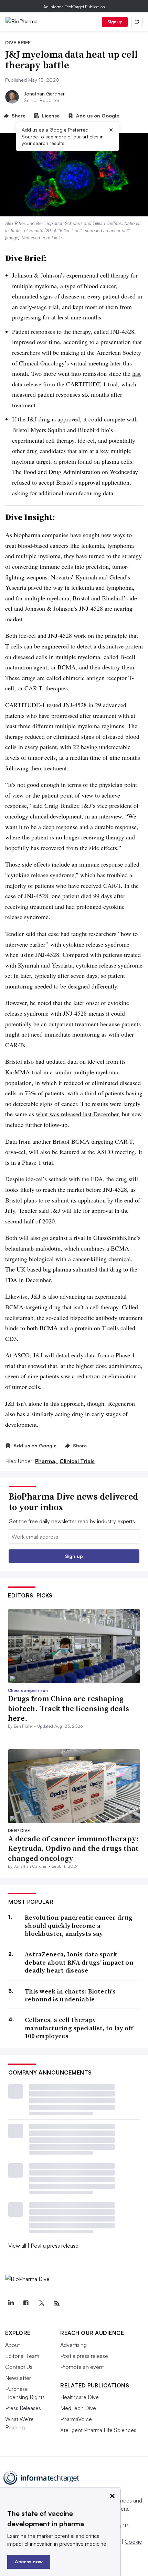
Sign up (115, 22)
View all (17, 2246)
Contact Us (19, 2367)
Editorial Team (22, 2356)
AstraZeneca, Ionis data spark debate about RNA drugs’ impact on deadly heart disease (79, 1962)
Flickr (57, 238)
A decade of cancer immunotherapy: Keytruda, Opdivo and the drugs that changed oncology (73, 1848)
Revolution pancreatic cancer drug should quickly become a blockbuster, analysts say (79, 1925)
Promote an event (82, 2367)
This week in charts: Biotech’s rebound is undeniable (70, 1995)
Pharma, (47, 1461)
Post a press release (55, 2246)
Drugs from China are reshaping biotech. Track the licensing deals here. (68, 1708)
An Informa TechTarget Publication (74, 7)
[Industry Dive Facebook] (26, 2303)
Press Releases (23, 2408)
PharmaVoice (76, 2419)
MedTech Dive (78, 2408)
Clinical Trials (77, 1461)
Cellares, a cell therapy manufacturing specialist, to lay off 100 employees (79, 2028)
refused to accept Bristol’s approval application (71, 482)
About (13, 2345)
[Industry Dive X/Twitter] (41, 2303)
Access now (29, 2561)
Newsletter (18, 2378)
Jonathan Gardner (44, 94)
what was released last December (77, 1114)
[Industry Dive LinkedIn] (11, 2303)
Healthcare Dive (80, 2397)
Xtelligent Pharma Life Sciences (98, 2430)
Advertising (73, 2345)
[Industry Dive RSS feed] (57, 2303)
